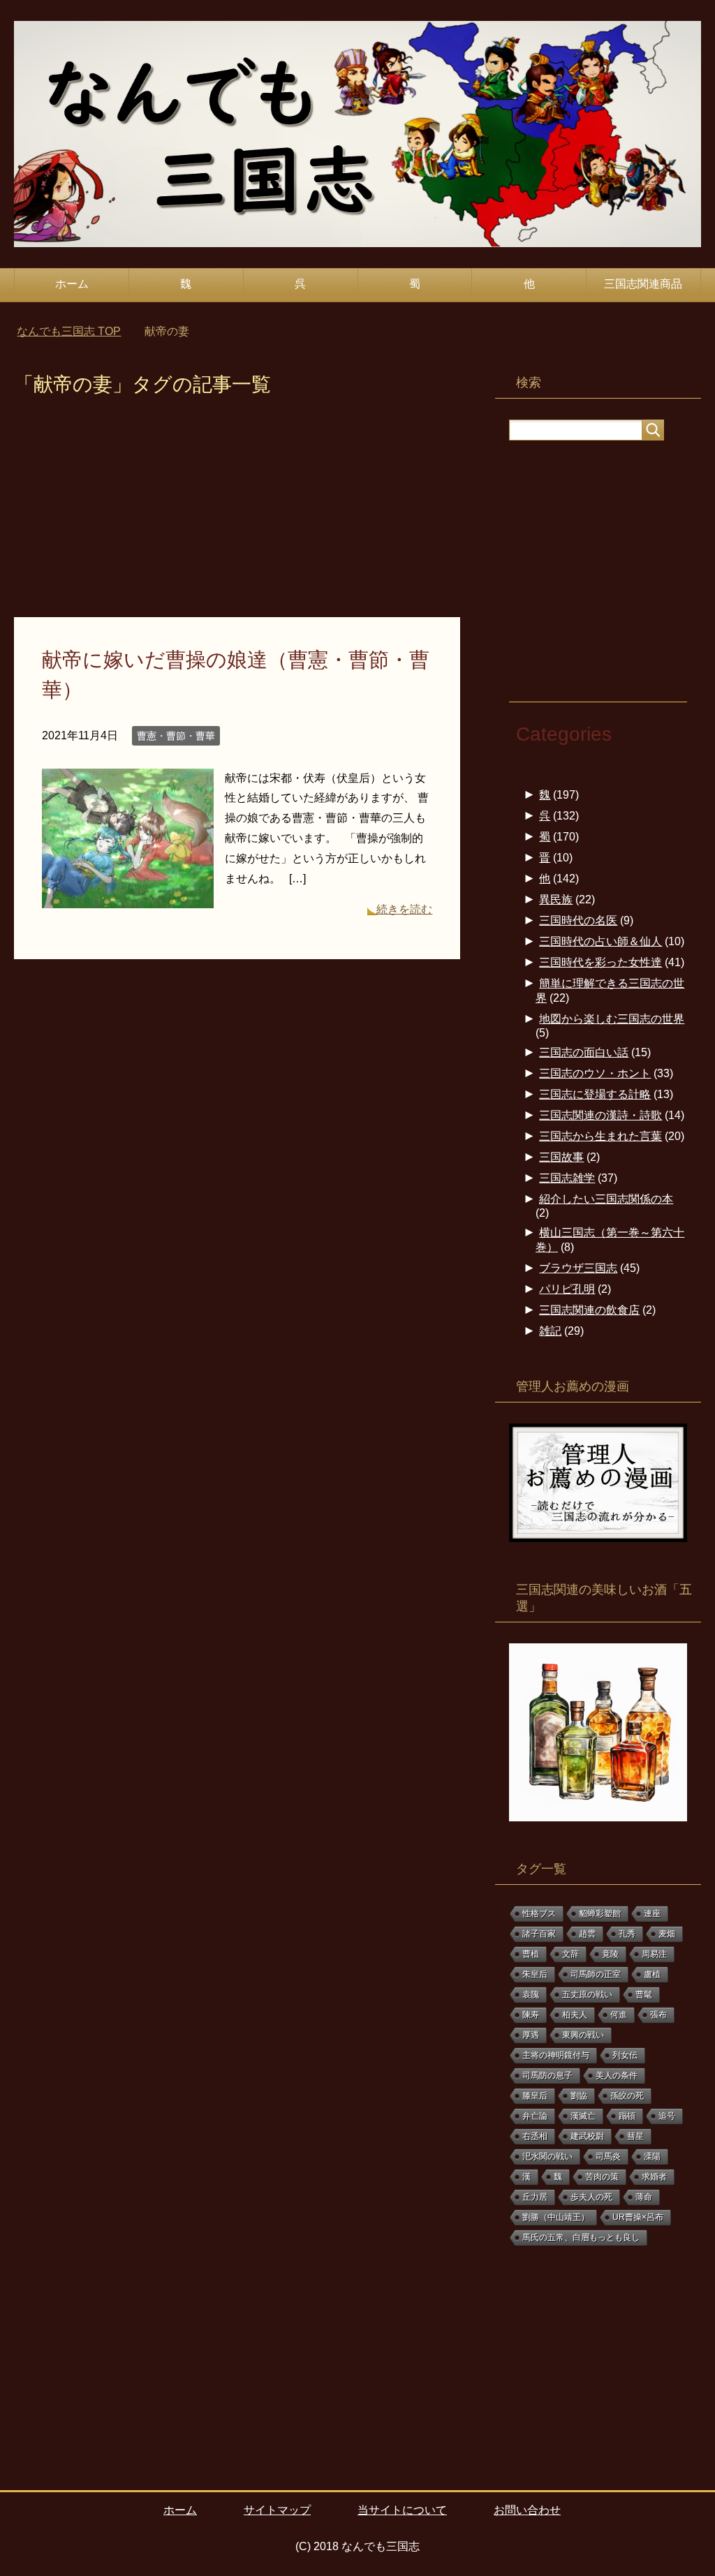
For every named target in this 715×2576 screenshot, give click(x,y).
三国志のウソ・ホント (595, 1073)
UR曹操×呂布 (638, 2217)
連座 (652, 1914)
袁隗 (531, 1994)
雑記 (550, 1331)
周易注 (654, 1954)
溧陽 (652, 2156)
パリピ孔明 (567, 1289)
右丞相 (535, 2136)
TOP (69, 331)
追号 (667, 2116)
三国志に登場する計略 (595, 1094)
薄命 (644, 2197)
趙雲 (587, 1934)
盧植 (652, 1974)
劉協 (579, 2096)
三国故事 (561, 1157)
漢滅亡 (583, 2116)
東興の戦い (583, 2035)
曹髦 (644, 1994)
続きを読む (404, 909)
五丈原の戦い (587, 1994)
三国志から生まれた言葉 (600, 1136)
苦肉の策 (602, 2177)
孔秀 (627, 1934)
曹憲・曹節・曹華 (176, 736)
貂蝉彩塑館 (600, 1914)
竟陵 (610, 1954)
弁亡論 (535, 2116)
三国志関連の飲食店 (589, 1310)
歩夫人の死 (591, 2197)
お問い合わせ (527, 2510)
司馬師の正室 (596, 1974)
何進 (619, 2015)
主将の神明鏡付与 (556, 2055)
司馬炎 (608, 2156)
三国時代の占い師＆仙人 (600, 941)
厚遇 (531, 2035)
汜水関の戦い (547, 2156)
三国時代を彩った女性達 (600, 962)
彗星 (635, 2136)
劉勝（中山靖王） (556, 2217)
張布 (658, 2015)
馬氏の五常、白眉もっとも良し (581, 2237)
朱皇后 (535, 1974)
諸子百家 (539, 1934)
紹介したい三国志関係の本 (606, 1199)
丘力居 (535, 2197)
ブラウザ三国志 (578, 1268)
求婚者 (654, 2177)
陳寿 (531, 2015)
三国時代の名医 (578, 920)
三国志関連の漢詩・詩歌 (600, 1115)
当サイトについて (402, 2510)
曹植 (531, 1954)
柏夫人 (575, 2015)
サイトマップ (277, 2510)
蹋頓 (627, 2116)
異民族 (556, 900)
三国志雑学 (567, 1178)
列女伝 (625, 2055)
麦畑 (667, 1934)
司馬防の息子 (547, 2075)
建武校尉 (587, 2136)
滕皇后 (535, 2096)
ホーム (72, 284)
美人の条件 (617, 2075)
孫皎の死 (627, 2096)
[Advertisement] (237, 514)
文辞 (570, 1954)
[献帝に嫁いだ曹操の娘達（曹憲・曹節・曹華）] (128, 897)
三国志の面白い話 (584, 1052)
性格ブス (539, 1914)
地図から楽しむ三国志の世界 (612, 1019)
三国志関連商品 (643, 284)
